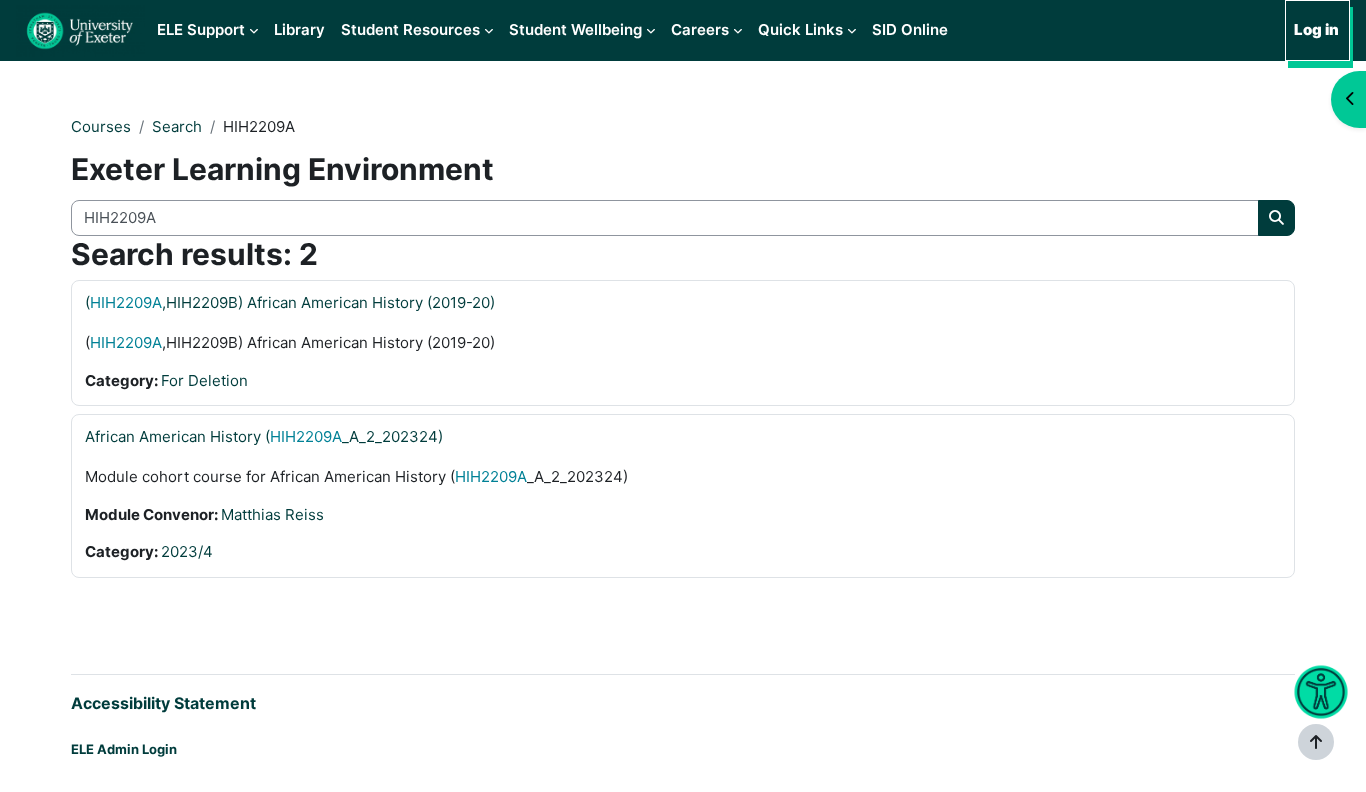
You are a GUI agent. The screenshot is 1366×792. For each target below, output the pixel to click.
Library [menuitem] (299, 29)
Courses (101, 126)
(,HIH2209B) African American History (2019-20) (290, 302)
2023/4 (187, 551)
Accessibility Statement (163, 703)
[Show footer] (1316, 742)
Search (177, 126)
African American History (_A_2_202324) (264, 436)
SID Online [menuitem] (910, 29)
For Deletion (204, 380)
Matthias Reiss (272, 514)
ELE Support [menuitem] (201, 29)
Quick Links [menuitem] (800, 29)
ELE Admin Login (124, 749)
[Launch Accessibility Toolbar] (1320, 692)
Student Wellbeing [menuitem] (575, 29)
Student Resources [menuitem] (410, 29)
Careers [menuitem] (700, 29)
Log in (1316, 29)
